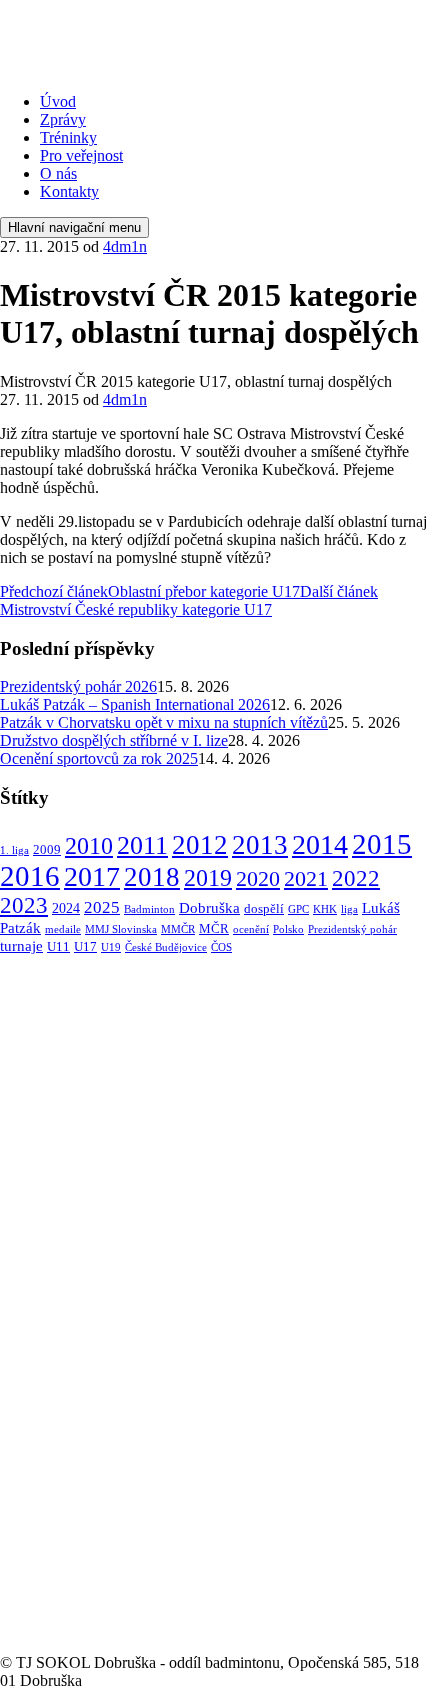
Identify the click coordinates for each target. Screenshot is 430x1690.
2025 (102, 907)
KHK (325, 909)
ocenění (251, 929)
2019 (208, 877)
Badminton (149, 909)
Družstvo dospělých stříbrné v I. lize (114, 740)
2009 (47, 850)
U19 (111, 947)
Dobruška (209, 907)
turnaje (21, 945)
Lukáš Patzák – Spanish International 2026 (135, 704)
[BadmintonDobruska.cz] (148, 67)
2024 (66, 908)
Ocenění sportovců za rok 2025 (99, 758)
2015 (382, 844)
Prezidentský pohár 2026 (78, 686)
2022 (356, 878)
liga (349, 909)
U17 (85, 947)
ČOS (221, 947)
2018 (152, 877)
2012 (200, 845)
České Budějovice (166, 947)
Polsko (288, 929)
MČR (214, 929)
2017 (92, 876)
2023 (24, 905)
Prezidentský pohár (352, 929)
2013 (260, 845)
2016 (30, 876)
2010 (89, 846)
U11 (58, 947)
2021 (306, 878)
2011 (142, 845)
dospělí (264, 909)
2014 (320, 844)
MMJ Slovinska (121, 929)
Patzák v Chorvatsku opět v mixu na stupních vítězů (164, 722)
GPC (298, 909)
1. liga (14, 850)
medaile (63, 929)
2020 (258, 878)
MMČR (178, 929)
